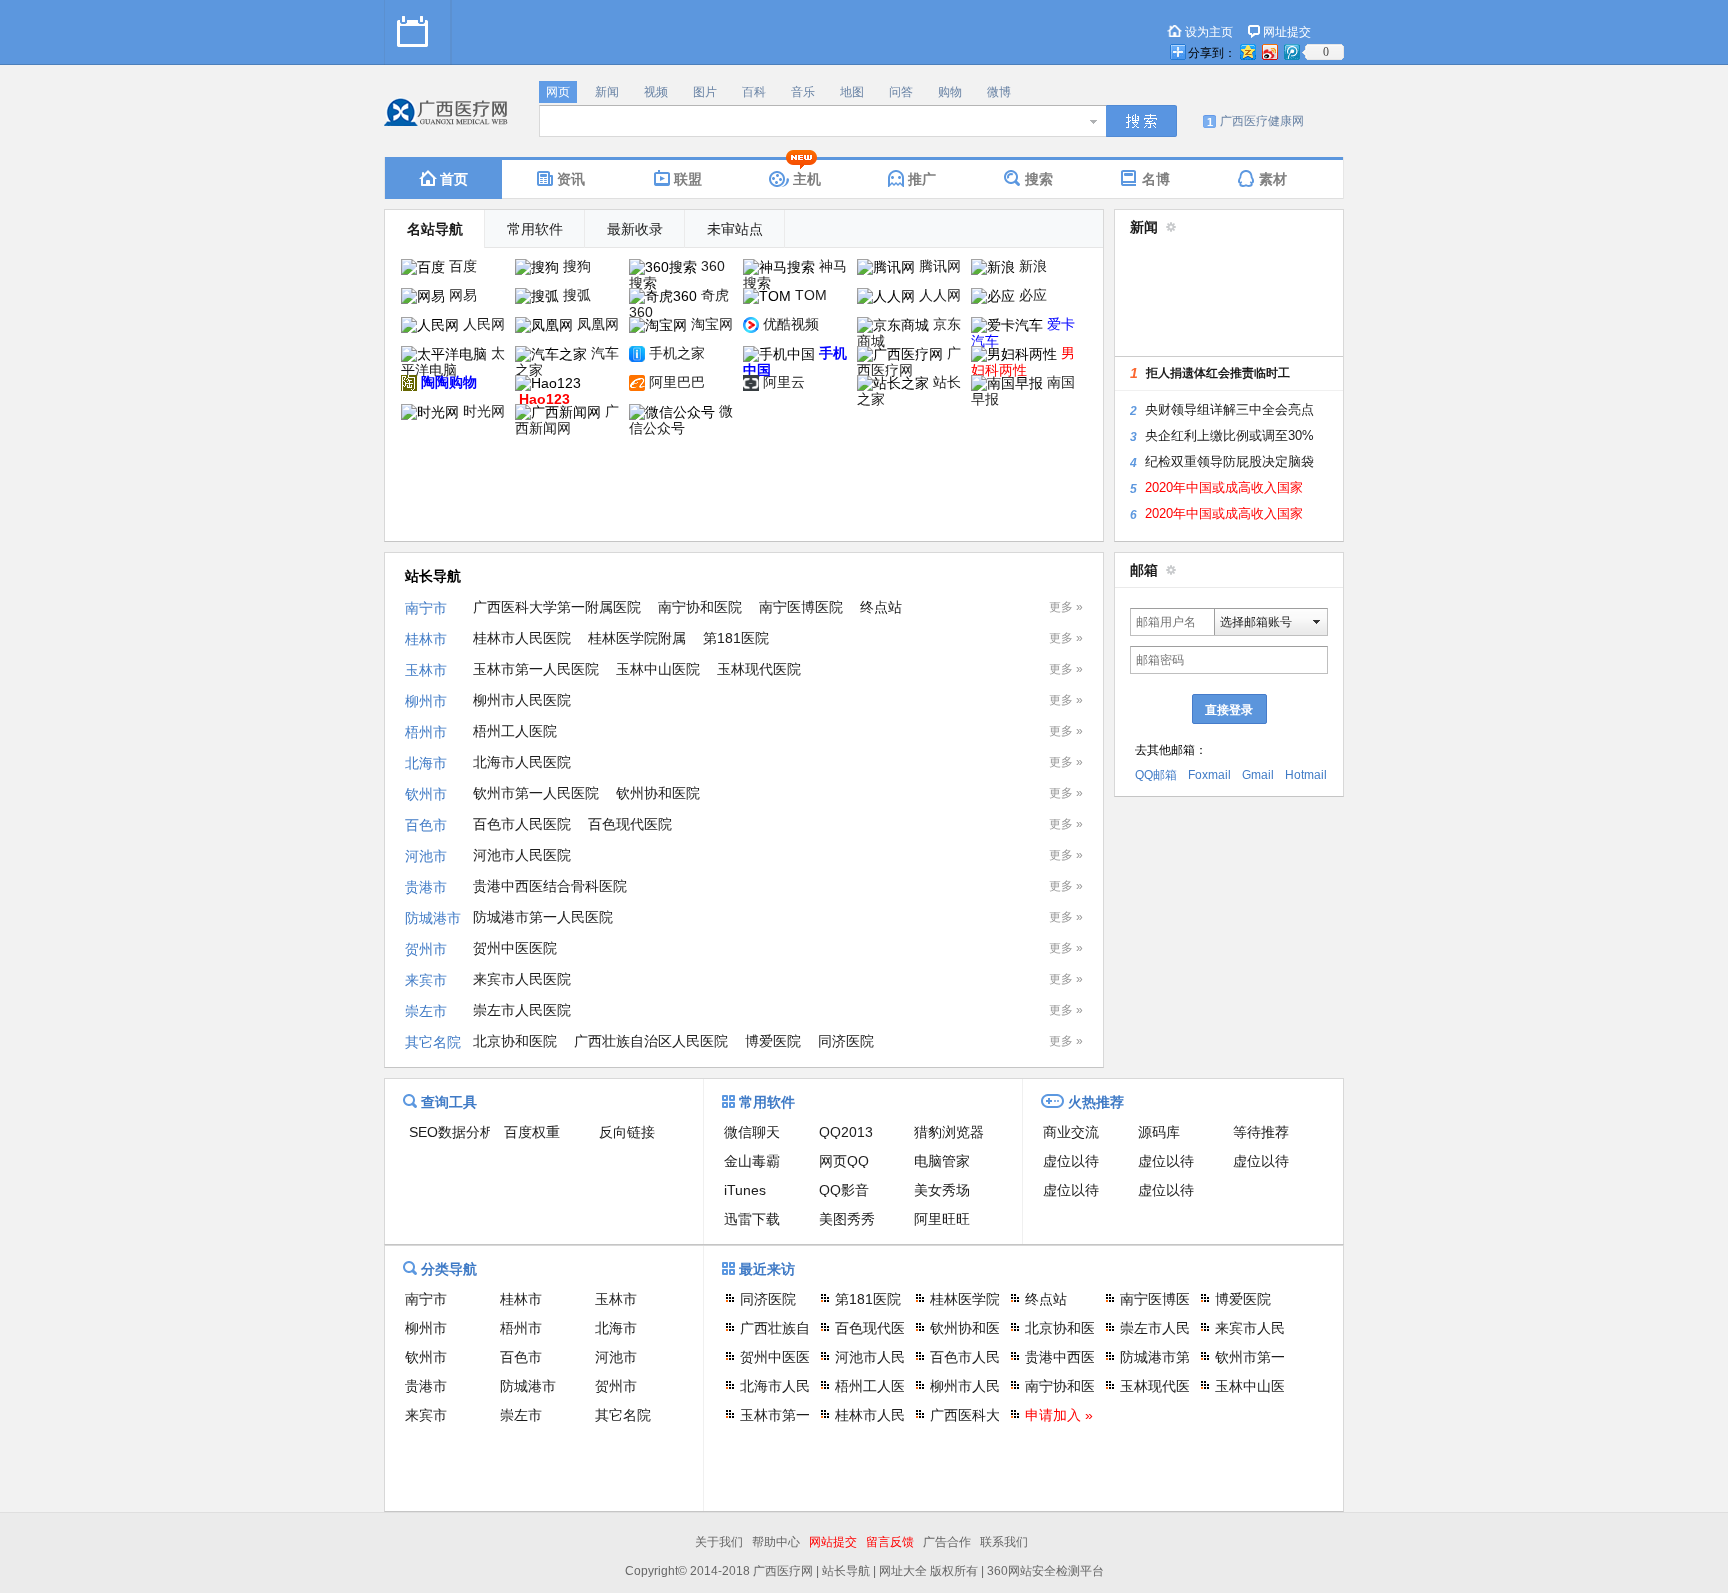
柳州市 (426, 701)
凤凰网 (598, 324)
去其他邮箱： (1171, 750)
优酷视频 (791, 324)
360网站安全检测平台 (1045, 1571)
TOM (811, 295)
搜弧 (577, 295)
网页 (558, 92)
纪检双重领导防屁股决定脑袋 (1229, 461)
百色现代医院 (630, 824)
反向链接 (627, 1132)
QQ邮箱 (1156, 775)
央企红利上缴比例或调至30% (1229, 435)
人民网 (484, 324)
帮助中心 (776, 1542)
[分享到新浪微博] (1269, 51)
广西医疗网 (909, 361)
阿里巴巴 (677, 382)
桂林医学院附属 (637, 638)
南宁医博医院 (801, 607)
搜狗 (577, 266)
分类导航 (449, 1269)
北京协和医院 (515, 1041)
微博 (999, 92)
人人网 (940, 295)
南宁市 (426, 608)
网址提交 (1287, 32)
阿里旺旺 (942, 1219)
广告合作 (947, 1542)
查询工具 (449, 1102)
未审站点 (735, 229)
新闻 (607, 92)
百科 (754, 92)
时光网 (484, 411)
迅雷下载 (752, 1219)
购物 (950, 92)
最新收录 (635, 229)
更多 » (1066, 607)
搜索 (1039, 179)
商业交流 (1071, 1132)
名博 (1156, 179)
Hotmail (1306, 775)
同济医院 (846, 1041)
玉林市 (426, 670)
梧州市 (426, 732)
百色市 (426, 825)
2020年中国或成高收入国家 (1224, 487)
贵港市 (426, 887)
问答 (901, 92)
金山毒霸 (752, 1161)
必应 (1033, 295)
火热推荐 (1096, 1102)
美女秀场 (942, 1190)
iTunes (745, 1190)
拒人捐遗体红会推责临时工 (1218, 373)
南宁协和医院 (700, 607)
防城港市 (433, 918)
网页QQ (844, 1161)
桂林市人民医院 (522, 638)
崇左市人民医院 (522, 1010)
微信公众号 (681, 419)
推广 (922, 179)
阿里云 (784, 382)
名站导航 (435, 229)
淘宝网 (712, 324)
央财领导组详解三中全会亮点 (1229, 409)
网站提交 (833, 1542)
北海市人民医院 (522, 762)
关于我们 (719, 1542)
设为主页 (1209, 32)
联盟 (688, 179)
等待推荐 (1261, 1132)
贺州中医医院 (515, 948)
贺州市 (426, 949)
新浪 (1033, 266)
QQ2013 (846, 1132)
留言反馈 (890, 1542)
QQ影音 (844, 1190)
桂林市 (426, 639)
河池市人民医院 (522, 855)
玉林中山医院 (658, 669)
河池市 (426, 856)
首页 (454, 179)
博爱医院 (773, 1041)
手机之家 (677, 353)
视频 (656, 92)
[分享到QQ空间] (1247, 51)
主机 (807, 179)
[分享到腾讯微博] (1291, 51)
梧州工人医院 (515, 731)
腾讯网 (940, 266)
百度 (463, 266)
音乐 (803, 92)
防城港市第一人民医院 (543, 917)
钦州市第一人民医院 (536, 793)
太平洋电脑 (453, 361)
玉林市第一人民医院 (536, 669)
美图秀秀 (847, 1219)
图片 (705, 92)
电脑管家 (942, 1161)
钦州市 (426, 794)
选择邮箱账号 (1256, 622)
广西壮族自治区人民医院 (651, 1041)
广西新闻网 (567, 419)
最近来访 (767, 1269)
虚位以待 (1071, 1161)
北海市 (426, 763)
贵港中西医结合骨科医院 (550, 886)
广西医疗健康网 (1262, 121)
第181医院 (736, 638)
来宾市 (426, 980)
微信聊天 (752, 1132)
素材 (1273, 179)
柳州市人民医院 (522, 700)
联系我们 (1004, 1542)
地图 (852, 92)
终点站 (881, 607)
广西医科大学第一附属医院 (557, 607)
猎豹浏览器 (949, 1132)
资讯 (571, 179)
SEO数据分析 (451, 1132)
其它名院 (433, 1042)
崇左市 (426, 1011)
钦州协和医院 (658, 793)
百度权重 (532, 1132)
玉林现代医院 (759, 669)
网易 (463, 295)
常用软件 (535, 229)
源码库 (1159, 1132)
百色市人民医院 (522, 824)
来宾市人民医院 (522, 979)
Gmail (1258, 775)
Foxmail (1209, 775)
